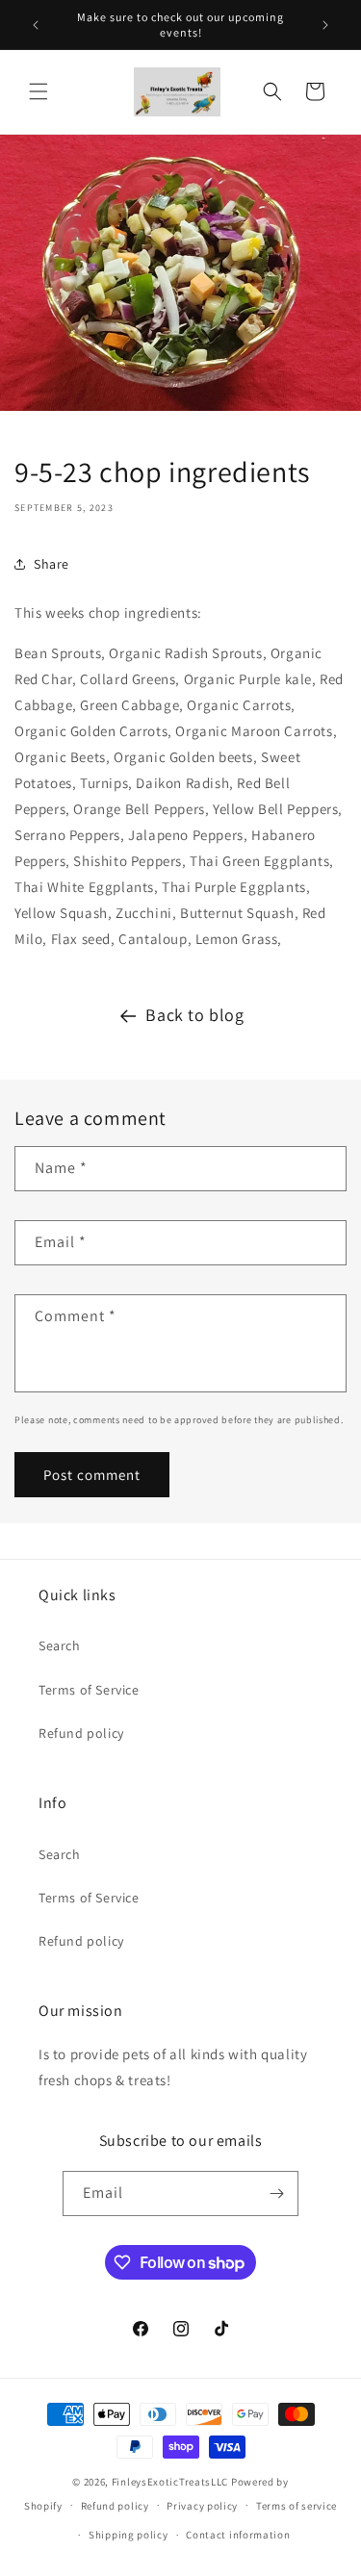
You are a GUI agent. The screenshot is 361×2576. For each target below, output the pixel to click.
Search (60, 1645)
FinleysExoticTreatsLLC (170, 2482)
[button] (39, 91)
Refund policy (81, 1733)
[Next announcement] (325, 25)
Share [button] (52, 564)
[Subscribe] (276, 2193)
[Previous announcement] (36, 25)
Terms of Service (89, 1690)
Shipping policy (129, 2535)
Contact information (238, 2535)
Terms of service (297, 2506)
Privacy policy (202, 2506)
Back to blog (194, 1015)
